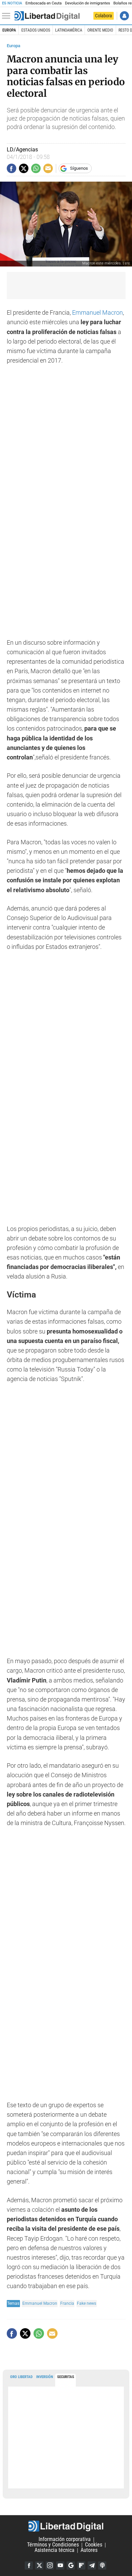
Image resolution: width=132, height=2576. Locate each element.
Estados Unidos (36, 30)
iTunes (102, 2565)
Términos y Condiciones (53, 2545)
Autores (89, 2550)
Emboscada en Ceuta (43, 3)
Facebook (29, 2565)
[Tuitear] (24, 168)
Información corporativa (65, 2540)
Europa (9, 30)
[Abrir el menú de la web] (8, 16)
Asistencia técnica (54, 2550)
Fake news (86, 2303)
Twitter (39, 2565)
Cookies (94, 2545)
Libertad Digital (66, 2526)
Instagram (50, 2565)
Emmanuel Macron (97, 313)
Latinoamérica (69, 30)
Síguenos (79, 168)
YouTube (60, 2565)
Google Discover (71, 2565)
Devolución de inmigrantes (87, 3)
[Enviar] (36, 168)
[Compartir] (12, 168)
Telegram (92, 2565)
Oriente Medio (100, 30)
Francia (67, 2303)
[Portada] (47, 16)
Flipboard (81, 2565)
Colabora (104, 16)
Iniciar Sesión (124, 16)
